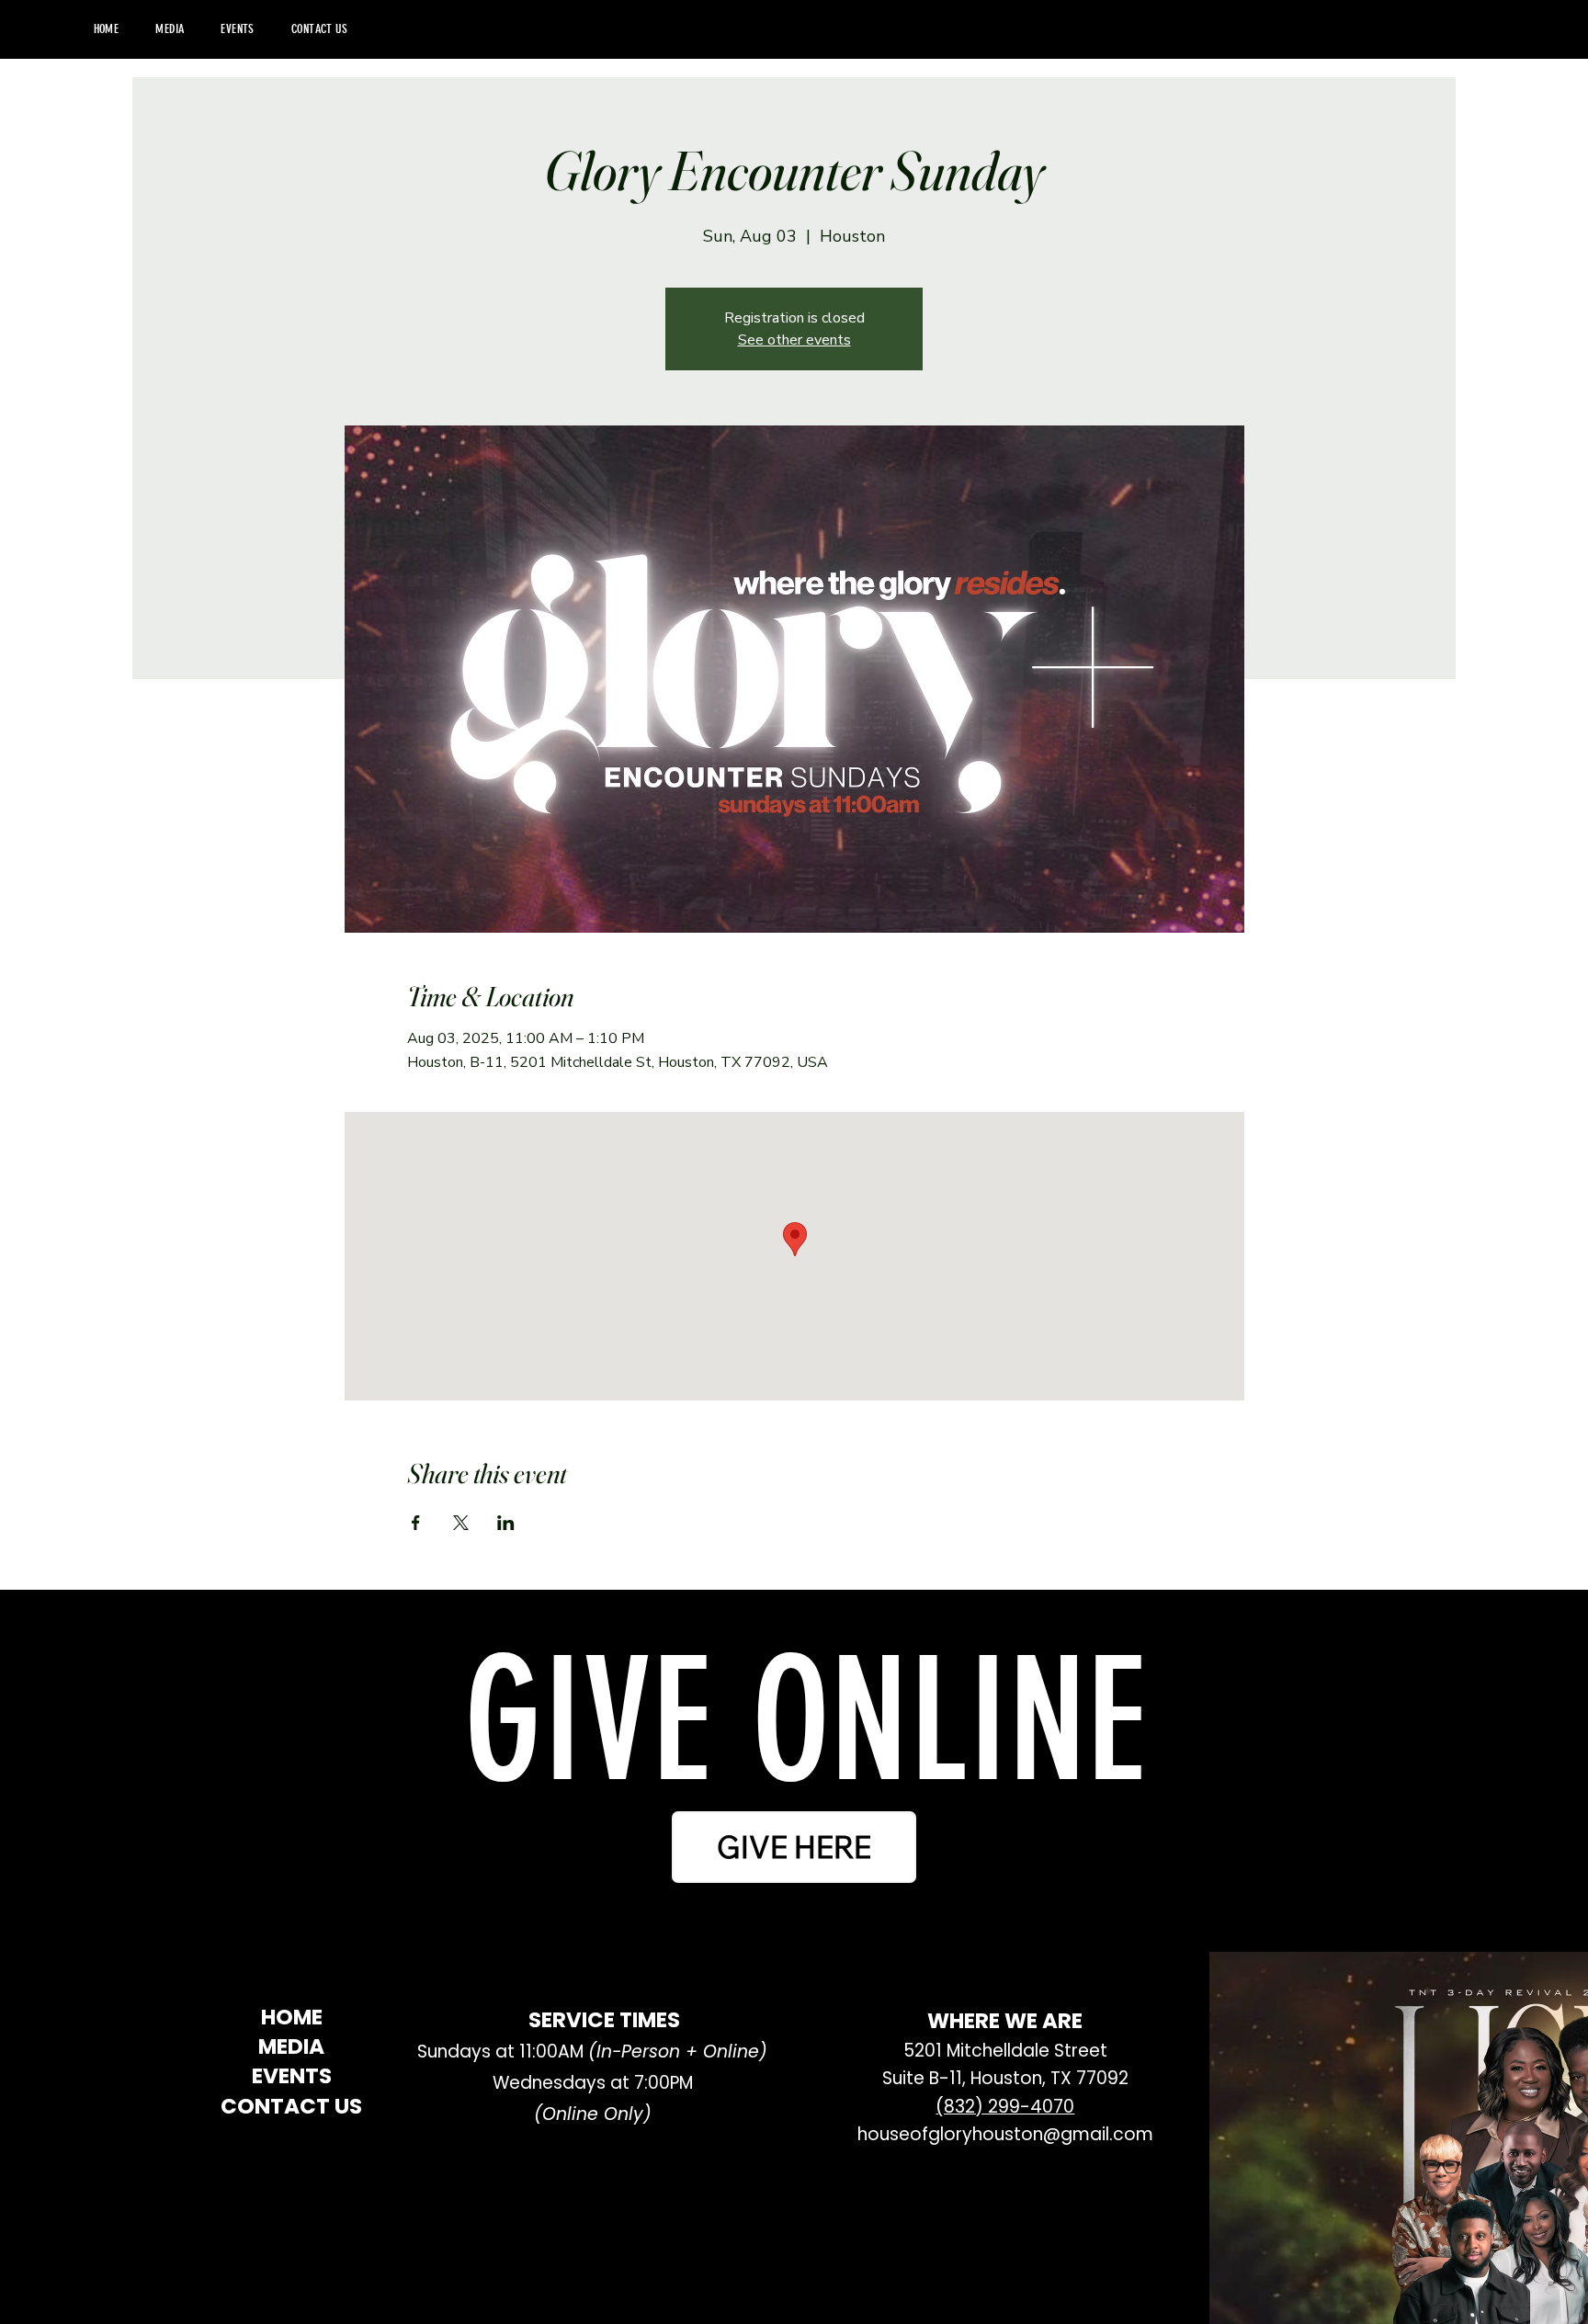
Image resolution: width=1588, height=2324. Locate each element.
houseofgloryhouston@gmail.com (1005, 2134)
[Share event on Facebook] (416, 1523)
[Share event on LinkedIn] (506, 1523)
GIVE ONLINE (805, 1722)
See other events (794, 340)
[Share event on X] (461, 1523)
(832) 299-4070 (1005, 2107)
